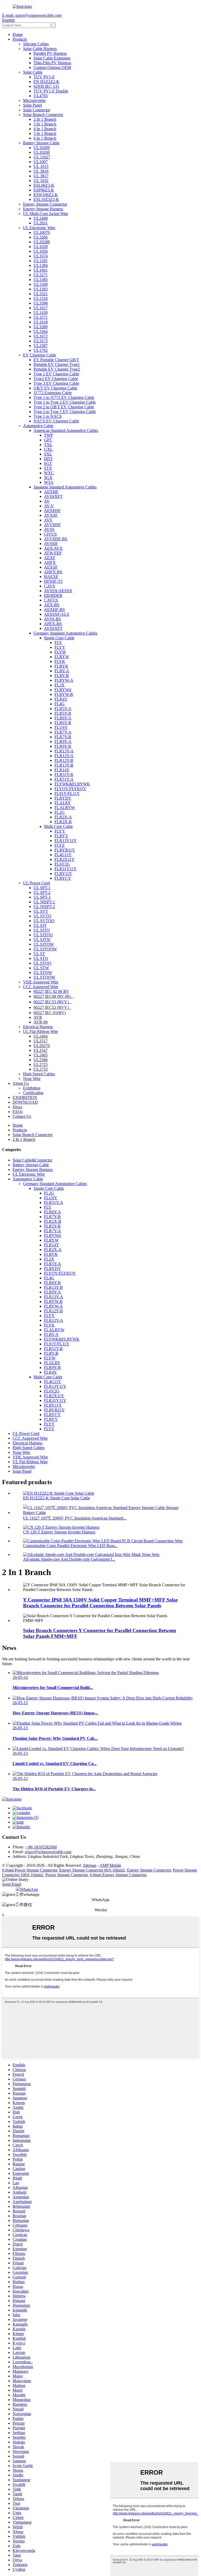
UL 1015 (41, 166)
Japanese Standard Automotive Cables (65, 487)
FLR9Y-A (63, 742)
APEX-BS (53, 624)
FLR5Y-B (63, 713)
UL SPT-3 (42, 897)
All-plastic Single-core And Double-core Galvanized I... (69, 1559)
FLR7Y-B (63, 737)
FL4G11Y (63, 855)
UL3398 (41, 303)
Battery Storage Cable (41, 143)
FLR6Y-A (63, 718)
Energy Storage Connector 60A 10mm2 (92, 1870)
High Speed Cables (39, 1074)
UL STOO (42, 963)
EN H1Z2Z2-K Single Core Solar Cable (57, 1498)
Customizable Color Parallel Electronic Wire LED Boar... (70, 1546)
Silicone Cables (36, 44)
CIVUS (50, 534)
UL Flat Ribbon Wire (41, 1031)
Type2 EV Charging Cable (56, 379)
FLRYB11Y (65, 850)
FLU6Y (61, 727)
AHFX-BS (53, 572)
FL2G (60, 812)
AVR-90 (41, 1022)
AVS (48, 520)
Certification (33, 1093)
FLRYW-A (64, 680)
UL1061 (41, 270)
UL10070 (42, 232)
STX (48, 468)
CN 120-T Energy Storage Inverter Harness (59, 1532)
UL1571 (41, 317)
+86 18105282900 (41, 1847)
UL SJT (40, 925)
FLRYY (61, 836)
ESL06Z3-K (44, 185)
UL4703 (41, 96)
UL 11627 (42, 157)
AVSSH (51, 544)
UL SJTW (42, 940)
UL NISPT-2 (44, 907)
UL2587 (41, 346)
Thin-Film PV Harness (52, 63)
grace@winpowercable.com (48, 1852)
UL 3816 (41, 171)
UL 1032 (41, 181)
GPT (48, 440)
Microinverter (34, 100)
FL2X (60, 685)
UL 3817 (41, 176)
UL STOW (43, 973)
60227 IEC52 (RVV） (52, 1007)
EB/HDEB (53, 595)
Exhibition (32, 1088)
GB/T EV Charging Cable (55, 388)
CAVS (49, 586)
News (17, 1107)
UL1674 (41, 256)
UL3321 (41, 294)
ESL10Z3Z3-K (46, 199)
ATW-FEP (53, 553)
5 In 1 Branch (45, 133)
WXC (49, 473)
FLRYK (61, 666)
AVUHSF (52, 525)
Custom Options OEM (52, 67)
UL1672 (41, 336)
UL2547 (41, 1050)
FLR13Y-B (64, 765)
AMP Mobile (110, 1865)
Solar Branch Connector (43, 115)
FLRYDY (63, 798)
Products (20, 39)
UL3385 (41, 280)
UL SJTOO (43, 935)
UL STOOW (44, 977)
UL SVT (41, 911)
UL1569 (41, 284)
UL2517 (41, 1041)
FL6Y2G (62, 864)
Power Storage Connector (66, 1875)
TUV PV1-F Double (51, 91)
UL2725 (41, 1064)
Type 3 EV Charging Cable (56, 383)
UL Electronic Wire (39, 228)
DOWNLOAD (25, 1102)
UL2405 (41, 1055)
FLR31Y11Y (66, 869)
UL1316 (41, 298)
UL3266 (41, 237)
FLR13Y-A (64, 751)
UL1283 (41, 289)
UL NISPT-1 (44, 902)
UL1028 (41, 247)
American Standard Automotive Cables (66, 430)
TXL (48, 445)
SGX (48, 478)
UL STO (41, 958)
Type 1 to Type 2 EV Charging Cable (65, 402)
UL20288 (42, 242)
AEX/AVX (53, 548)
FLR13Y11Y (66, 841)
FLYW (60, 652)
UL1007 (41, 162)
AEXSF (51, 567)
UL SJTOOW (45, 949)
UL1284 (41, 265)
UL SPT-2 (42, 892)
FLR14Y (62, 770)
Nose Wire (32, 1079)
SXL (48, 454)
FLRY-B (62, 676)
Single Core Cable (59, 638)
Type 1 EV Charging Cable (56, 374)
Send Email (12, 1884)
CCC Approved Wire (41, 987)
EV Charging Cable (40, 355)
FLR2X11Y (65, 859)
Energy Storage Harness (43, 209)
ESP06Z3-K (44, 190)
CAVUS (51, 600)
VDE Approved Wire (41, 982)
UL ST (39, 954)
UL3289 (41, 327)
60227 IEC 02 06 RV (51, 991)
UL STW (41, 968)
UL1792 (41, 350)
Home (18, 34)
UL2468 (41, 218)
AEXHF (51, 492)
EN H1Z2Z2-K (46, 82)
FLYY (60, 647)
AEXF (50, 558)
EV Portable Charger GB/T (56, 360)
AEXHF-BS (54, 610)
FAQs (18, 1112)
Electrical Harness (38, 1027)
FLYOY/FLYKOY (70, 789)
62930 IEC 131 (46, 86)
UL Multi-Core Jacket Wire (46, 214)
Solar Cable (33, 72)
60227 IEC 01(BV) (50, 1013)
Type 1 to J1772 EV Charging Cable (64, 397)
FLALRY (63, 803)
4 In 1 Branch (45, 129)
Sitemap (90, 1865)
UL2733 (41, 1069)
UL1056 (41, 251)
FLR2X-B (63, 822)
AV (47, 501)
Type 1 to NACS (48, 416)
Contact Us (22, 1116)
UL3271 (41, 275)
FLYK (60, 661)
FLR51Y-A (64, 779)
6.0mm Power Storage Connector (30, 1870)
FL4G (60, 704)
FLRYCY (63, 878)
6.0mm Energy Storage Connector (118, 1875)
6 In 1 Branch (45, 138)
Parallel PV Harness (50, 53)
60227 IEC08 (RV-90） (54, 996)
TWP (48, 435)
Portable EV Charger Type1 (57, 364)
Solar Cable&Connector (32, 1160)
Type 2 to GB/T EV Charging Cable (64, 407)
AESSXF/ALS (57, 614)
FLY (58, 643)
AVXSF (51, 515)
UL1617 (41, 308)
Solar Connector (37, 110)
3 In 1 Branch (45, 124)
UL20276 (42, 1046)
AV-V (49, 506)
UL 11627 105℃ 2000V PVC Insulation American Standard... (75, 1518)
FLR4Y (61, 699)
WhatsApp (29, 1889)
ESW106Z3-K (46, 195)
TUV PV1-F (44, 77)
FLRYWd (63, 690)
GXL (48, 449)
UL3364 (41, 331)
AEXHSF (52, 511)
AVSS (49, 529)
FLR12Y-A (64, 756)
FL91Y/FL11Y (67, 793)
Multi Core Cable (58, 826)
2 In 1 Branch (45, 119)
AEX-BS (52, 605)
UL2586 (41, 1060)
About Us (21, 1083)
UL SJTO (42, 930)
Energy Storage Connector (45, 204)
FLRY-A (62, 671)
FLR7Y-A (63, 732)
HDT (48, 459)
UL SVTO (42, 916)
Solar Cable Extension (52, 58)
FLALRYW (65, 808)
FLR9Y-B (63, 746)
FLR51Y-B (64, 775)
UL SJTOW (44, 944)
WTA (49, 482)
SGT (48, 463)
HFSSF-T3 (53, 581)
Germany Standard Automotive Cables (65, 633)
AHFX (50, 562)
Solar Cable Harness (40, 49)
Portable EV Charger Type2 (57, 369)
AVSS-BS (52, 619)
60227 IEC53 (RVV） (52, 1002)
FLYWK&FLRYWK (72, 784)
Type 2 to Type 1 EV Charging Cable (65, 412)
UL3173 (41, 341)
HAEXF (51, 577)
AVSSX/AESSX (58, 591)
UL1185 (40, 261)
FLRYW (62, 657)
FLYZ (60, 845)
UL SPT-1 (42, 888)
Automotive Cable (38, 426)
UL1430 (41, 313)
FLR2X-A (63, 817)
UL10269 (42, 148)
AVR (38, 1017)
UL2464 (41, 1036)
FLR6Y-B (63, 723)
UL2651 (41, 223)
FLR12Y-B (64, 760)
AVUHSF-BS (56, 539)
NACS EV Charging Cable (56, 421)
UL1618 (41, 322)
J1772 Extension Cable (53, 393)
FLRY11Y (63, 874)
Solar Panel (32, 105)
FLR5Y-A (63, 709)
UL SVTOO (44, 921)
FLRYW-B (64, 694)
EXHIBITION (25, 1097)
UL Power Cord (36, 883)
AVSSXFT (53, 496)
